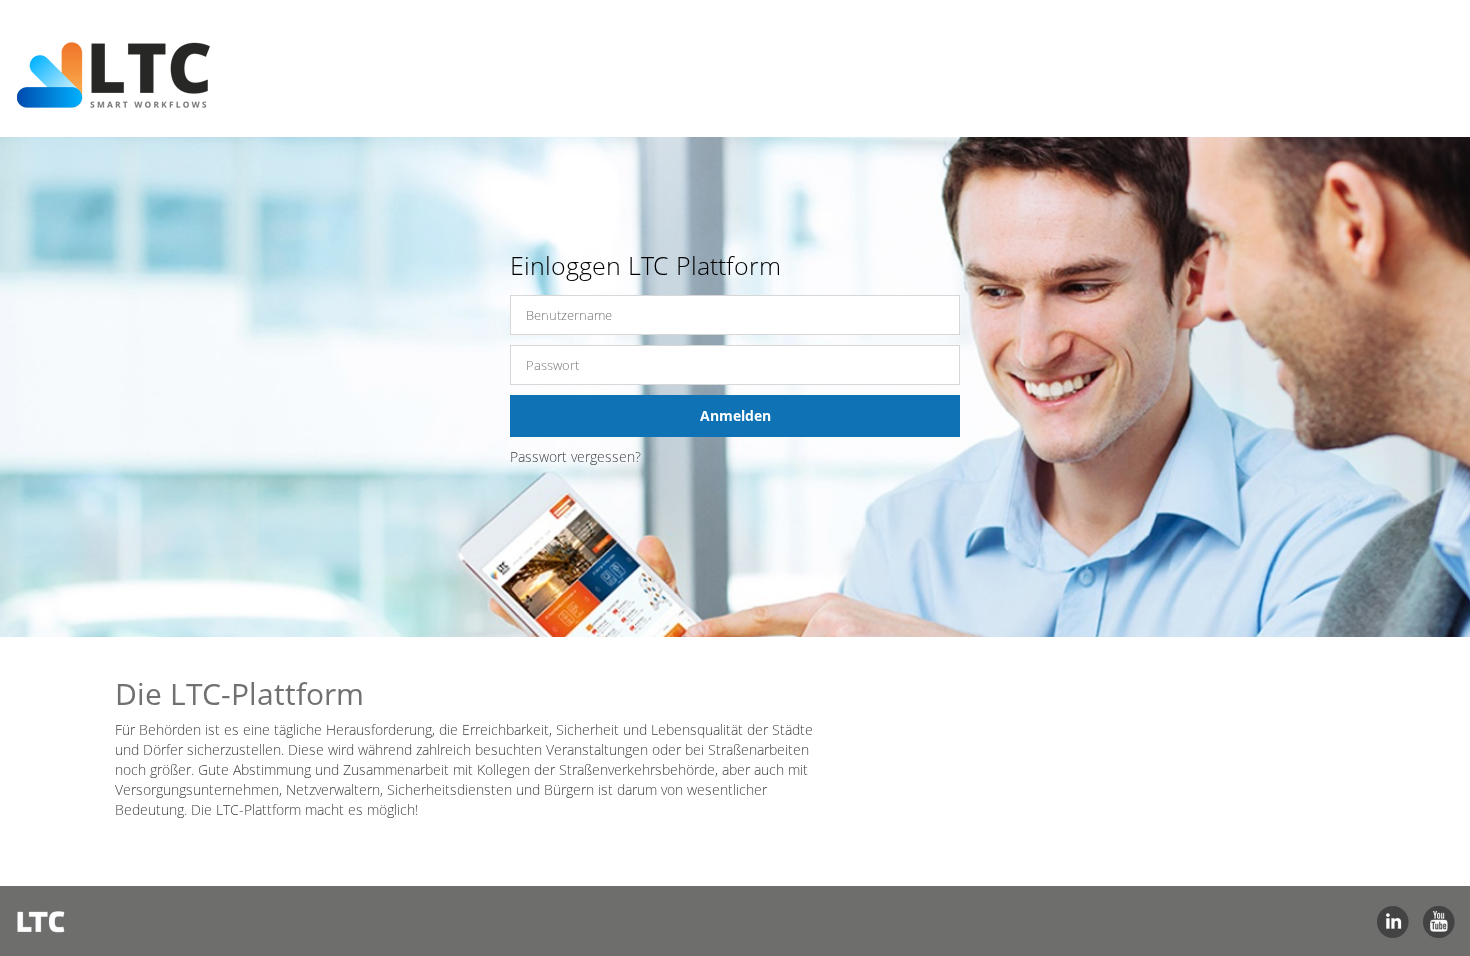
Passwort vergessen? (575, 456)
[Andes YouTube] (1439, 920)
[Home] (124, 51)
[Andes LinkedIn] (1393, 920)
